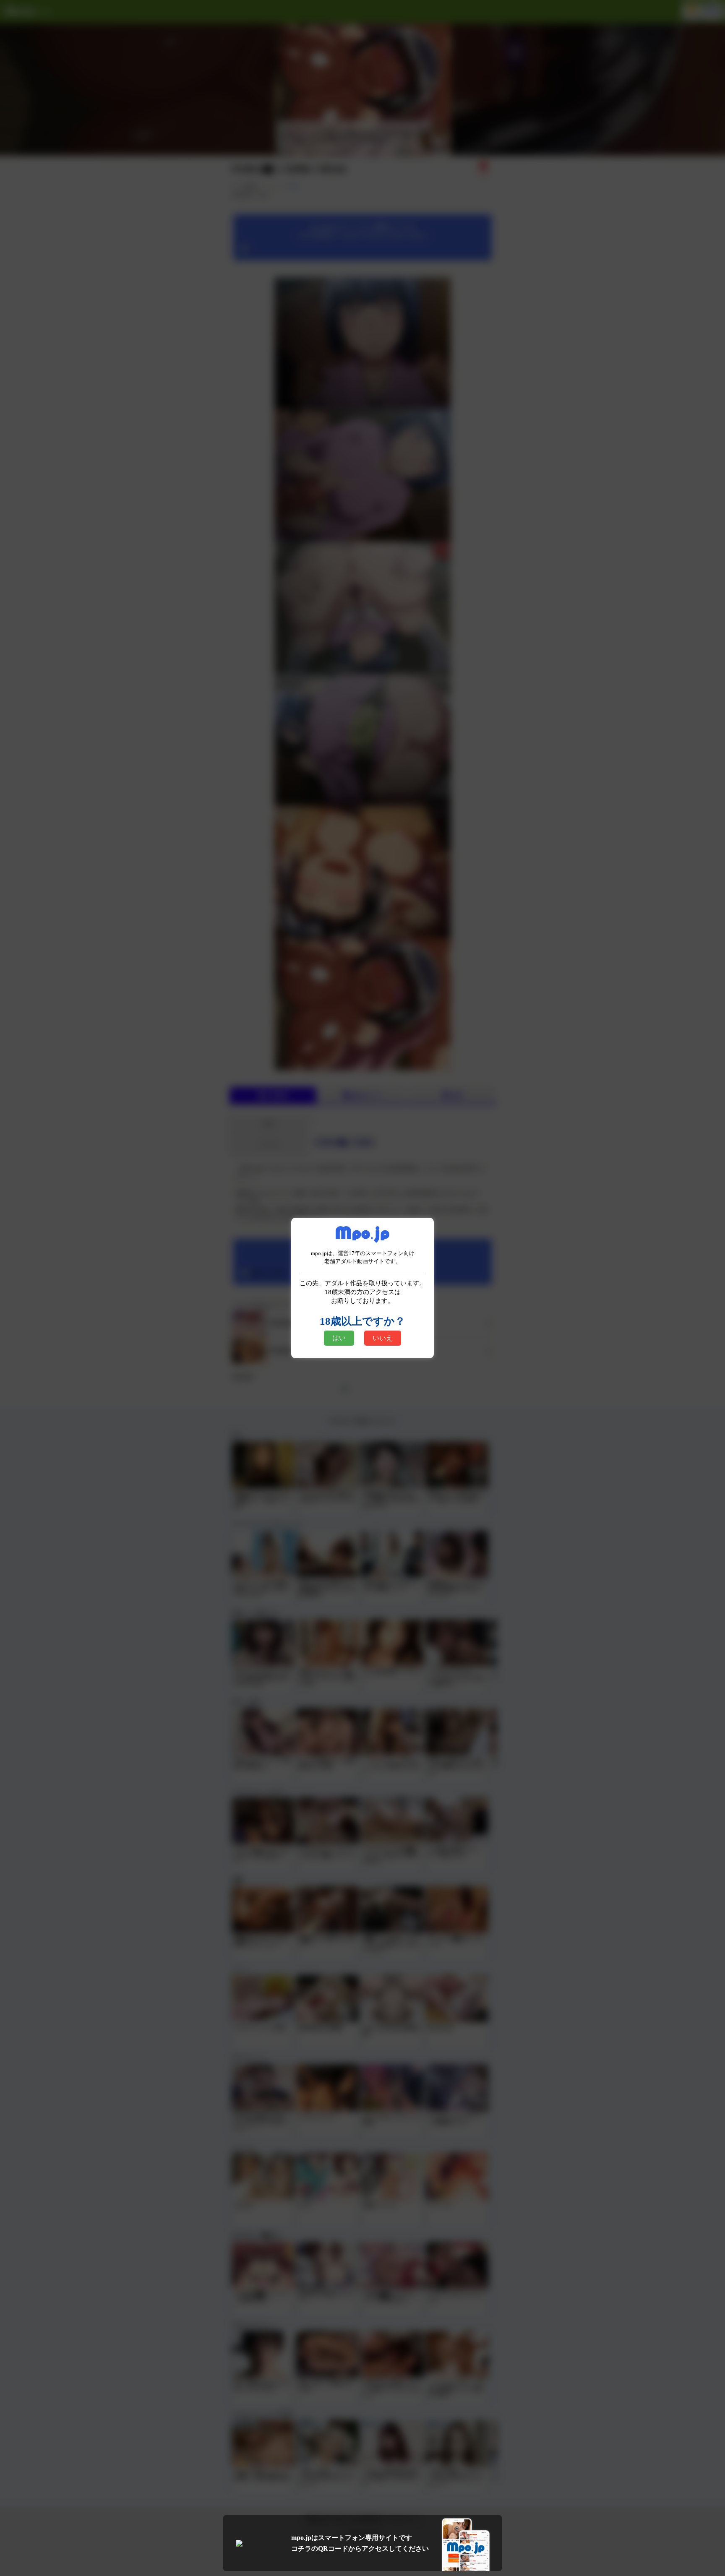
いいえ (383, 1338)
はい (339, 1338)
